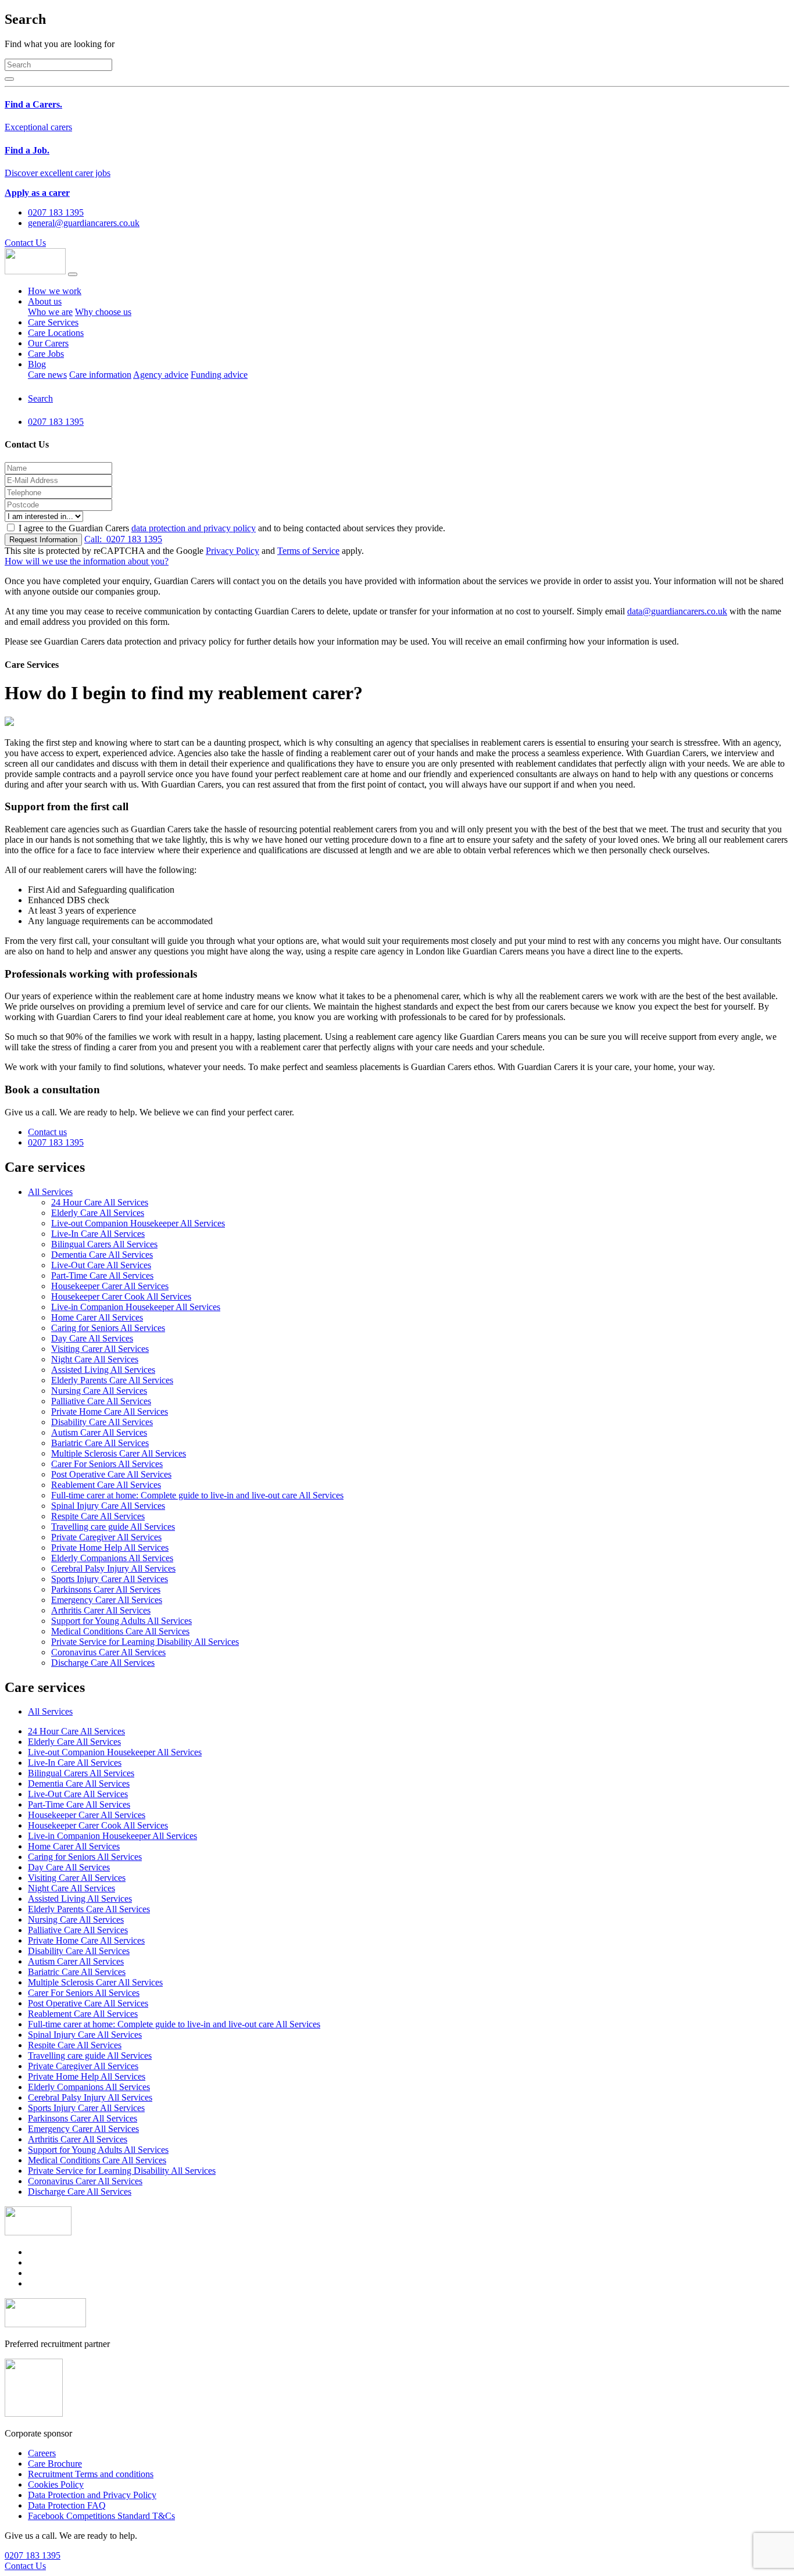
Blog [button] (37, 364)
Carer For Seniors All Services (107, 1464)
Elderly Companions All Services (112, 1558)
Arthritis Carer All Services (101, 1610)
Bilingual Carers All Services (104, 1244)
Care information (100, 375)
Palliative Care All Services (101, 1401)
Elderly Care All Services (98, 1213)
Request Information (43, 540)
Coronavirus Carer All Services (108, 1652)
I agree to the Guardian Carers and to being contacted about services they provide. (232, 528)
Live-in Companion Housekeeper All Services (136, 1307)
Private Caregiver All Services (106, 1537)
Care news (47, 375)
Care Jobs (46, 354)
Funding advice (219, 375)
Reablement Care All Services (106, 1485)
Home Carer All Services (97, 1317)
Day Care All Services (92, 1338)
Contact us (47, 1132)
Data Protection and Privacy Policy (92, 2495)
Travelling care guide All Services (113, 1527)
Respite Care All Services (98, 1516)
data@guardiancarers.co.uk (677, 611)
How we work (55, 291)
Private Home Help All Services (110, 1548)
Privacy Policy (233, 551)
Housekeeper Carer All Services (110, 1286)
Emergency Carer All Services (107, 1600)
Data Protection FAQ (67, 2505)
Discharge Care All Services (103, 1663)
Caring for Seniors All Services (108, 1328)
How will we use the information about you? (87, 561)
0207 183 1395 (123, 539)
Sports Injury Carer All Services (110, 1579)
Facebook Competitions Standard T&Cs (101, 2516)
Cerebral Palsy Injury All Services (113, 1568)
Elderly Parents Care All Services (112, 1380)
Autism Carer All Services (99, 1432)
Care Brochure (55, 2464)
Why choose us (103, 312)
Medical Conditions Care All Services (120, 1631)
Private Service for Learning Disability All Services (145, 1642)
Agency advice (161, 375)
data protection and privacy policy (194, 528)
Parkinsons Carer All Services (106, 1589)
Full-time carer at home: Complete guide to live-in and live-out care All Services (197, 1495)
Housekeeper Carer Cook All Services (121, 1296)
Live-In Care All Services (98, 1234)
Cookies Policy (56, 2484)
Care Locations (56, 333)
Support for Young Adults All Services (121, 1621)
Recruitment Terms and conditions (91, 2474)
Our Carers (48, 343)
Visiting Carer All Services (100, 1349)
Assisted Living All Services (103, 1370)
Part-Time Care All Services (102, 1276)
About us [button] (45, 301)
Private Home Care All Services (110, 1412)
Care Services (53, 322)
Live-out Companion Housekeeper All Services (138, 1223)
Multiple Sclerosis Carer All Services (119, 1453)
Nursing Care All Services (99, 1391)
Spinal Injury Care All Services (108, 1506)
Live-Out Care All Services (101, 1265)
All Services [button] (50, 1192)
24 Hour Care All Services (100, 1202)
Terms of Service (308, 551)
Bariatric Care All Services (100, 1443)
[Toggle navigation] (73, 274)
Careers (42, 2453)
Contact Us (25, 243)
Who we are (50, 312)
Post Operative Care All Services (111, 1474)
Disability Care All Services (102, 1422)
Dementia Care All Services (102, 1255)
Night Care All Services (95, 1359)
